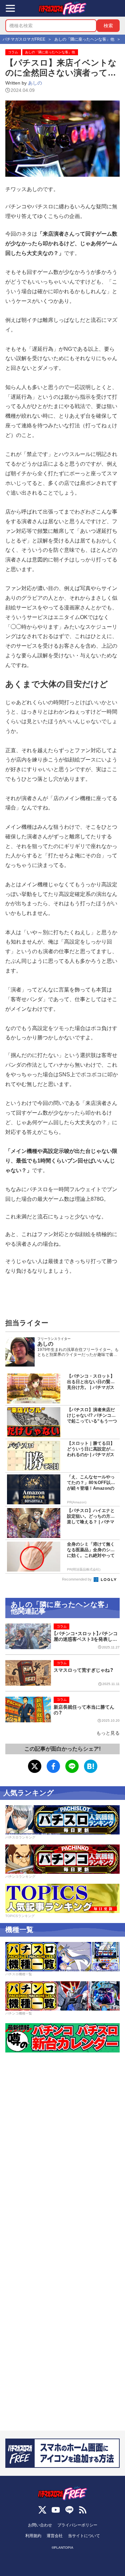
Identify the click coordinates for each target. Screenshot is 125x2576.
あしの (35, 83)
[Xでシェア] (35, 1766)
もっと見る (108, 1733)
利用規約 (33, 2536)
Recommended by (77, 1579)
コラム (13, 52)
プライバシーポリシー (77, 2525)
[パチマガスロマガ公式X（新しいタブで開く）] (42, 2510)
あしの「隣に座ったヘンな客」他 (50, 52)
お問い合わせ (40, 2525)
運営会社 (55, 2536)
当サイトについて (84, 2536)
